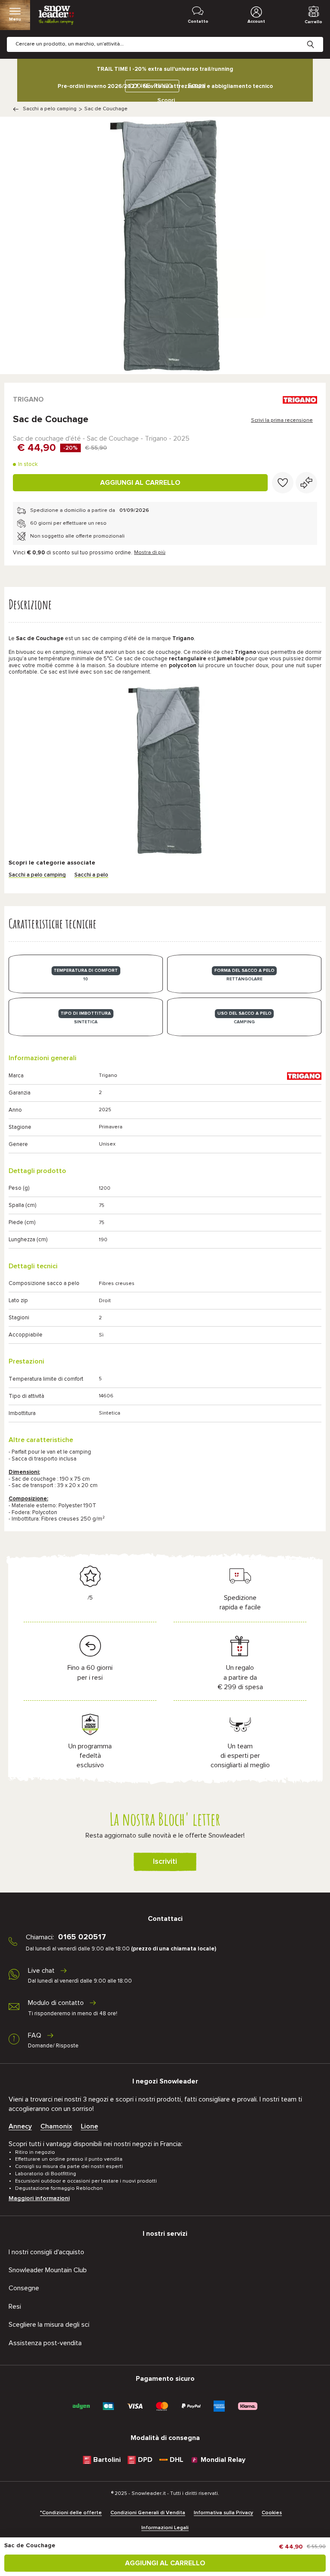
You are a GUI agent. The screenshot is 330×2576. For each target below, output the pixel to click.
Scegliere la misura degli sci (49, 2325)
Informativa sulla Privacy (223, 2513)
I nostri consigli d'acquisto (46, 2252)
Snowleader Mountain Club (48, 2270)
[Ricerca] (317, 38)
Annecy (20, 2126)
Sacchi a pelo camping (50, 109)
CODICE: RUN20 (150, 86)
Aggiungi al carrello (140, 483)
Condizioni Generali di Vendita (148, 2513)
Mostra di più (150, 553)
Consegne (24, 2288)
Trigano (28, 399)
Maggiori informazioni (39, 2198)
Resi (15, 2307)
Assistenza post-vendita (45, 2343)
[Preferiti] (283, 483)
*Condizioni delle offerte (71, 2513)
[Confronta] (306, 483)
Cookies (272, 2513)
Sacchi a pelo (91, 875)
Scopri (166, 100)
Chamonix (56, 2126)
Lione (89, 2126)
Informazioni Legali (165, 2528)
